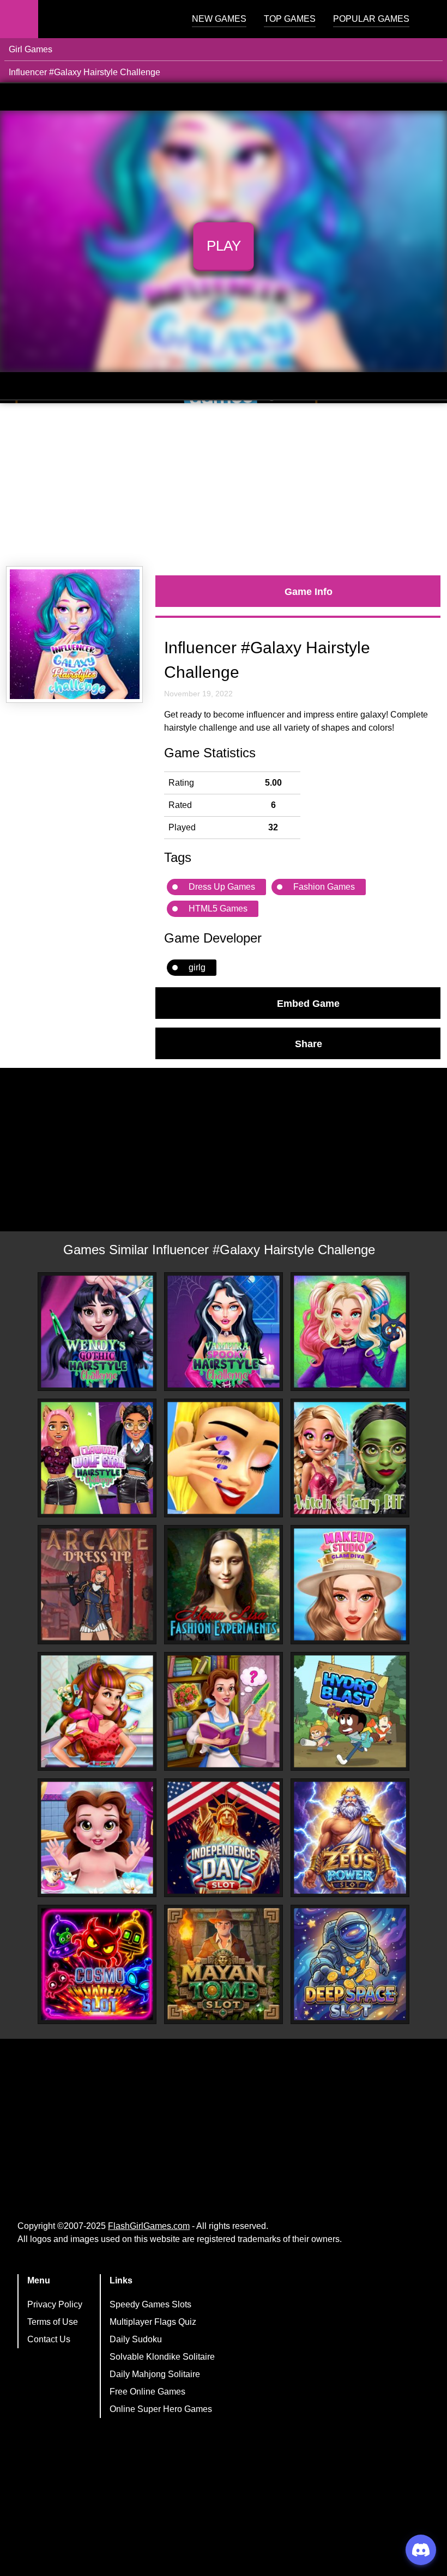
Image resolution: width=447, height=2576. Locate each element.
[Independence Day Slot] (224, 1838)
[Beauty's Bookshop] (224, 1711)
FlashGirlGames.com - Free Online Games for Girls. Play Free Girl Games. (106, 19)
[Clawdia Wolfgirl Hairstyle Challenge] (97, 1458)
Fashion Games (324, 887)
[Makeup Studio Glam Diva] (350, 1584)
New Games (219, 19)
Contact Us (49, 2339)
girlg (197, 967)
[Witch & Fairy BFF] (350, 1458)
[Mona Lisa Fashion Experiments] (224, 1584)
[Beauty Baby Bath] (97, 1838)
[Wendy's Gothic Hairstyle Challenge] (97, 1332)
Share (309, 1043)
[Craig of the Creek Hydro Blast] (350, 1711)
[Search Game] (429, 22)
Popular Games (371, 19)
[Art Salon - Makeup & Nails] (224, 1458)
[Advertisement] (224, 485)
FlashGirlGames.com (149, 2226)
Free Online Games (147, 2392)
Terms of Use (53, 2322)
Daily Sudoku (136, 2339)
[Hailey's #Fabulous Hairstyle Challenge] (350, 1332)
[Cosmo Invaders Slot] (97, 1964)
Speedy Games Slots (150, 2304)
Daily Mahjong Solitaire (155, 2374)
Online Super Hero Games (161, 2409)
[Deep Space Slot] (350, 1964)
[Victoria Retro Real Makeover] (97, 1711)
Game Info (309, 591)
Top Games (290, 19)
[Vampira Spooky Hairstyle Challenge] (224, 1332)
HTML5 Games (218, 909)
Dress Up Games (222, 887)
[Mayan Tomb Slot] (224, 1964)
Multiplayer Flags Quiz (153, 2322)
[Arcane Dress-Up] (97, 1584)
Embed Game (308, 1003)
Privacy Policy (55, 2304)
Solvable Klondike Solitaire (162, 2357)
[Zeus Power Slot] (350, 1838)
